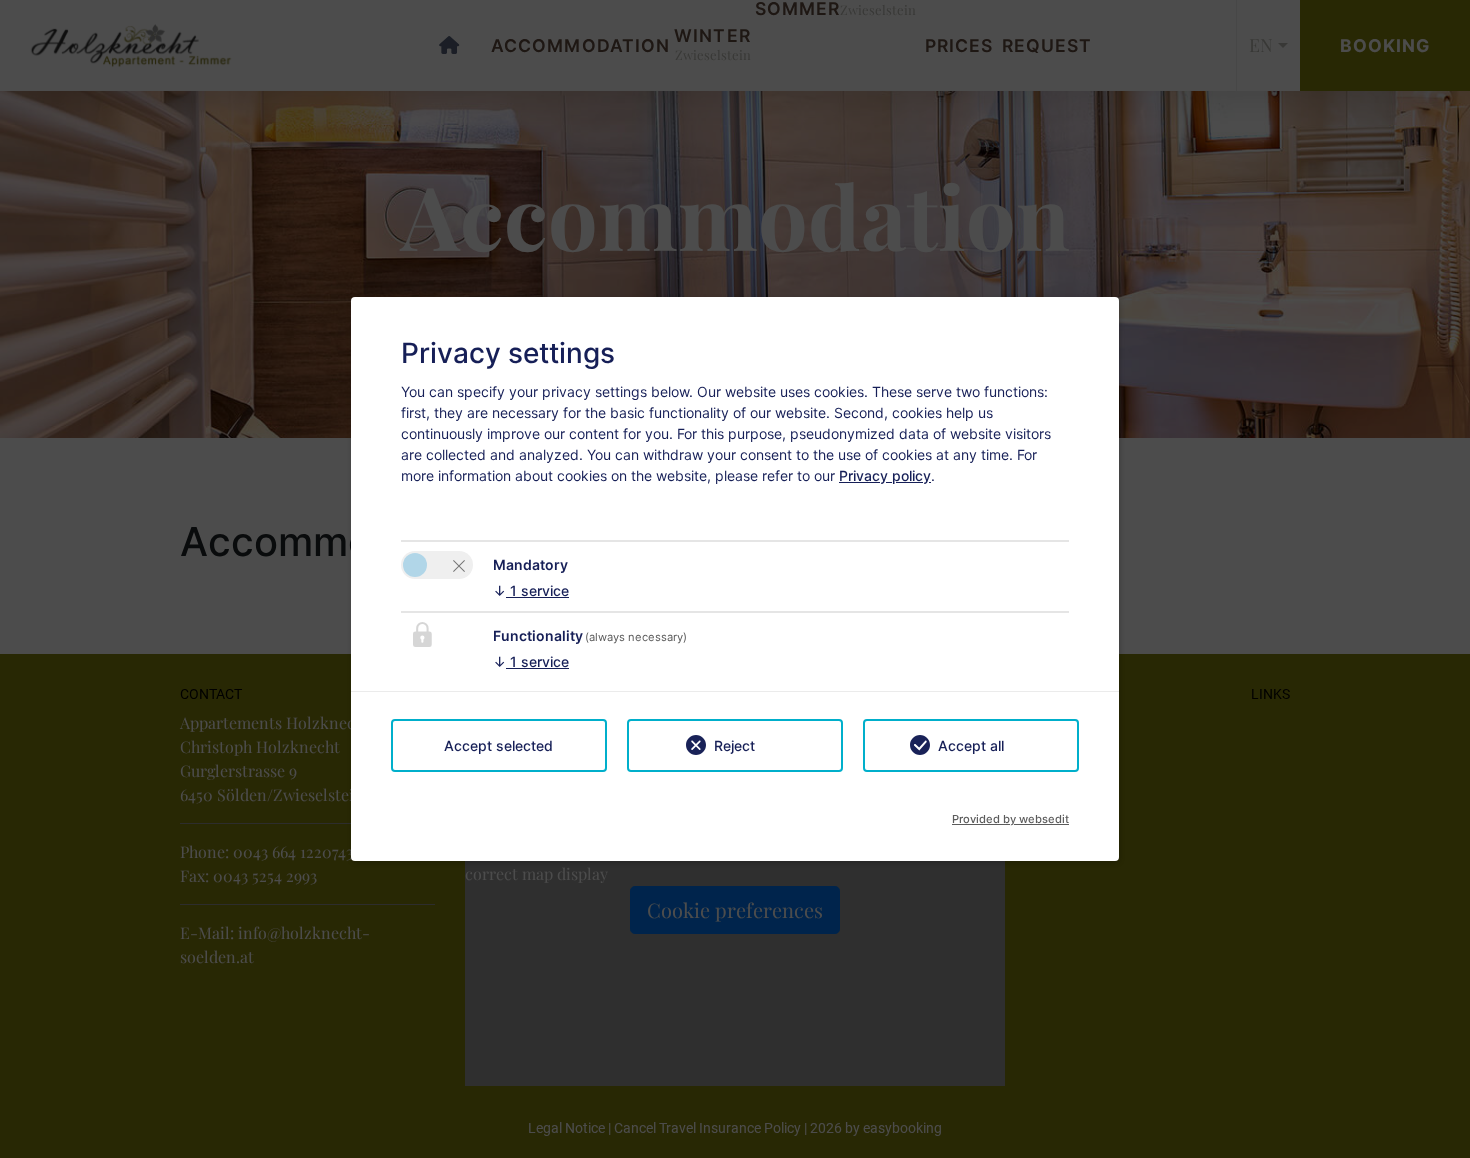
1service (531, 590)
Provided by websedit (1010, 813)
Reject (734, 745)
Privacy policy (885, 475)
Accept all (971, 745)
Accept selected (498, 745)
